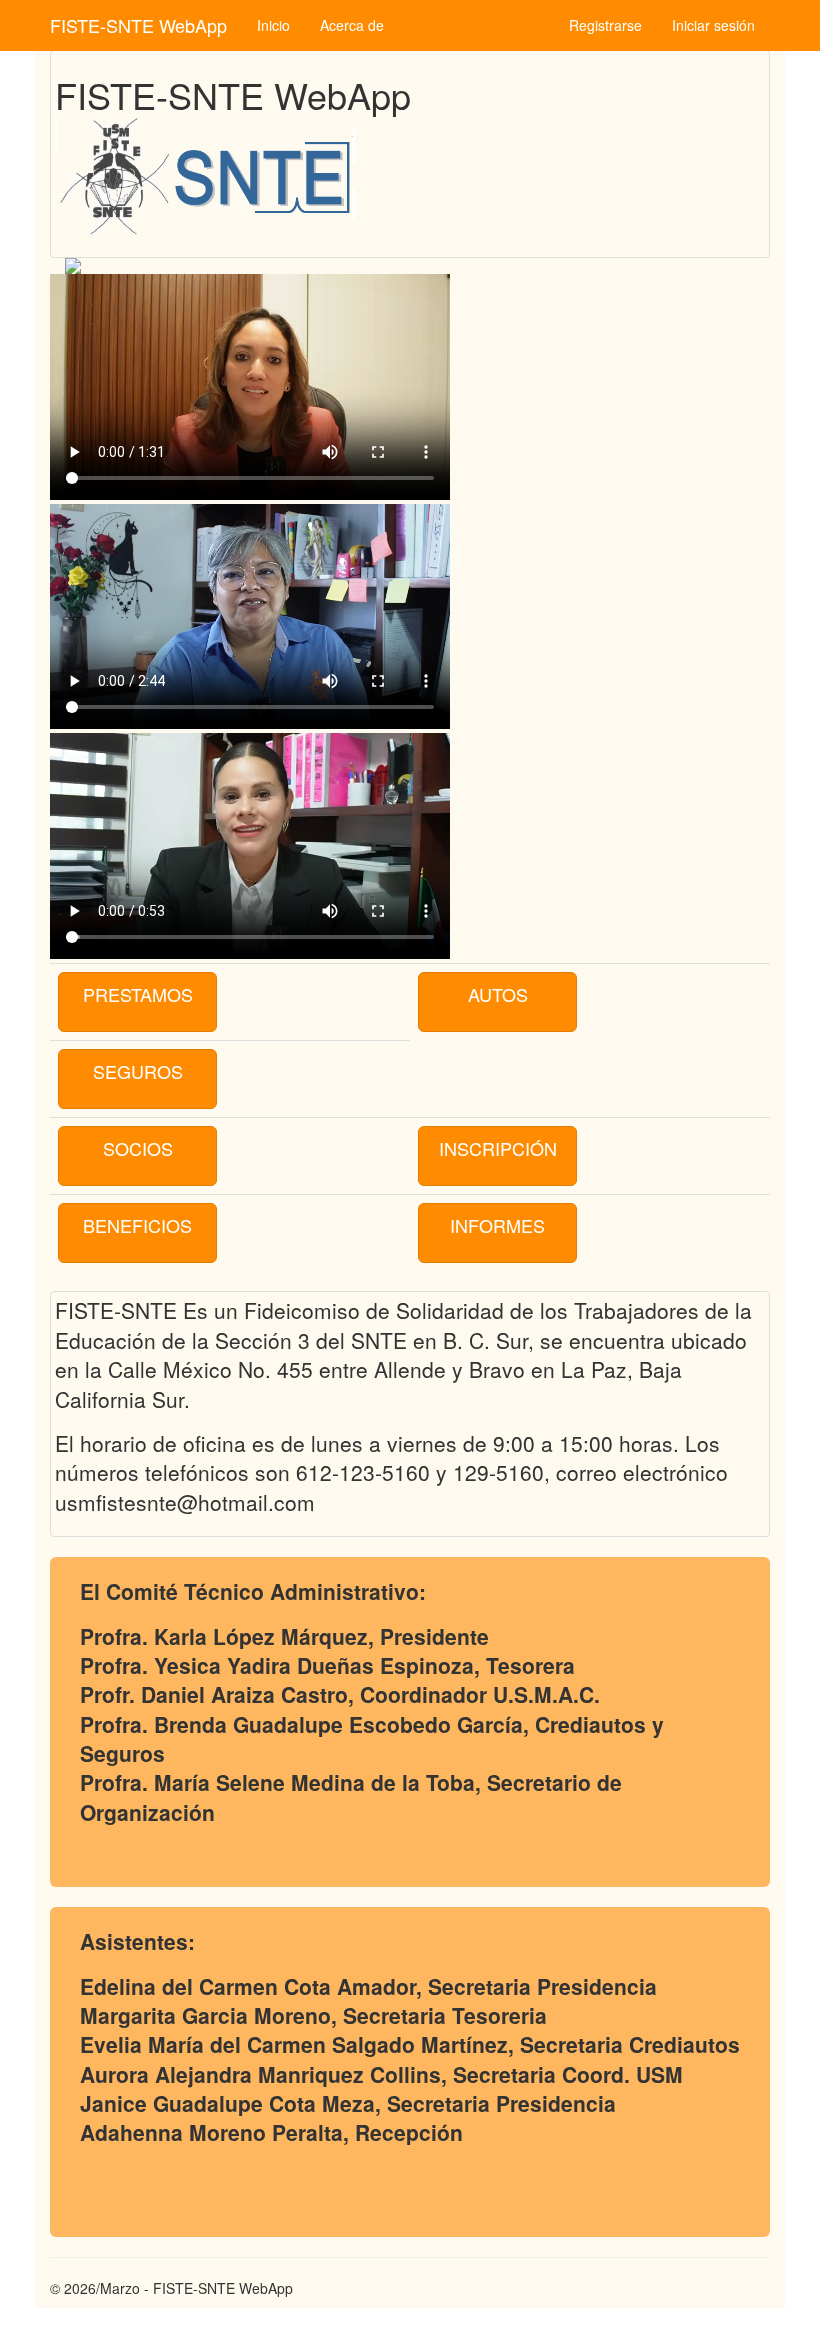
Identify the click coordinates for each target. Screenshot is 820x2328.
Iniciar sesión (713, 25)
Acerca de (352, 25)
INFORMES (497, 1225)
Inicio (273, 25)
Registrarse (605, 25)
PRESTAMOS (138, 994)
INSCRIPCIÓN (498, 1148)
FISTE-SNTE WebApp (138, 25)
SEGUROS (138, 1071)
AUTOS (498, 994)
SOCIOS (138, 1148)
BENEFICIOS (137, 1225)
